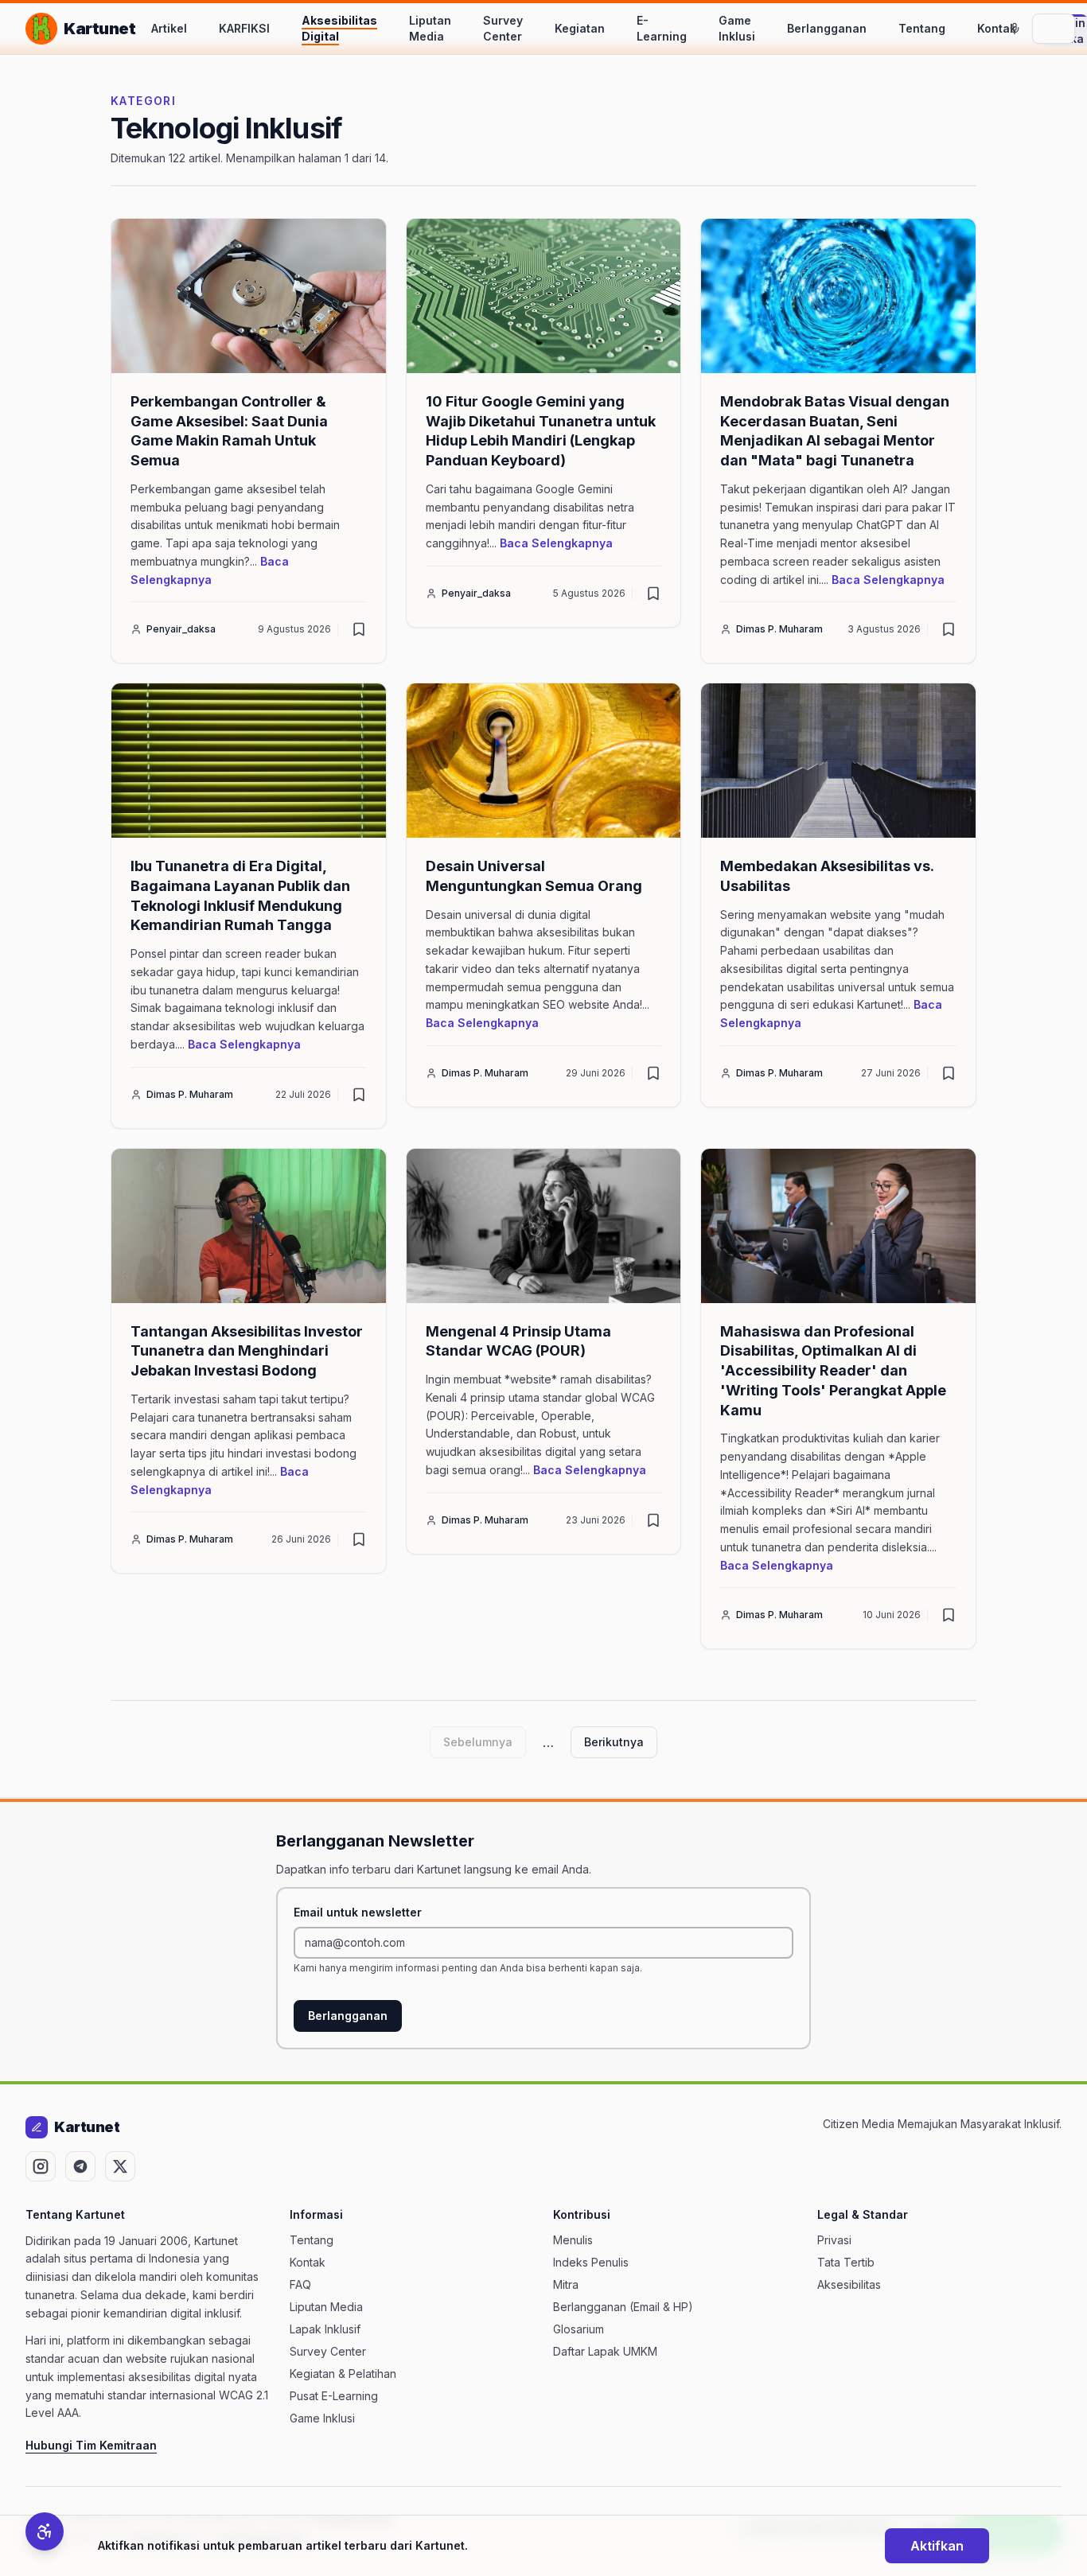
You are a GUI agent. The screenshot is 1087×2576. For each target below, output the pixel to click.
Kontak (997, 28)
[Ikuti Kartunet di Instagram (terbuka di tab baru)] (41, 2166)
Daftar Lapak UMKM (605, 2351)
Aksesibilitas (849, 2284)
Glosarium (579, 2329)
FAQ (300, 2284)
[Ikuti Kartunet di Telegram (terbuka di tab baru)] (80, 2166)
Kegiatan (580, 28)
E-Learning (662, 28)
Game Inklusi (737, 28)
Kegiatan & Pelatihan (343, 2374)
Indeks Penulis (591, 2262)
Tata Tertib (846, 2262)
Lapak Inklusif (325, 2329)
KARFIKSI (244, 28)
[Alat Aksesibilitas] (45, 2531)
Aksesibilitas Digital (339, 28)
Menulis (573, 2240)
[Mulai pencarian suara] (1015, 29)
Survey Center (503, 28)
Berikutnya (614, 1742)
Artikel (169, 28)
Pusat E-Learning (334, 2396)
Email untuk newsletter (358, 1912)
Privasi (834, 2240)
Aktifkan (937, 2546)
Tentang (922, 28)
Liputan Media (430, 28)
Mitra (566, 2284)
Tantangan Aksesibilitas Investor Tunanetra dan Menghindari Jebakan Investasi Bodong (247, 1351)
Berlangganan (827, 28)
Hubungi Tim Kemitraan (91, 2445)
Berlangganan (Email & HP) (623, 2307)
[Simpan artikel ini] (359, 629)
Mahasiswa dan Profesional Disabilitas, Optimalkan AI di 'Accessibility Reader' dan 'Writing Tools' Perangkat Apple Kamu (833, 1371)
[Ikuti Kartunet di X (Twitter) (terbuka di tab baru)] (120, 2166)
